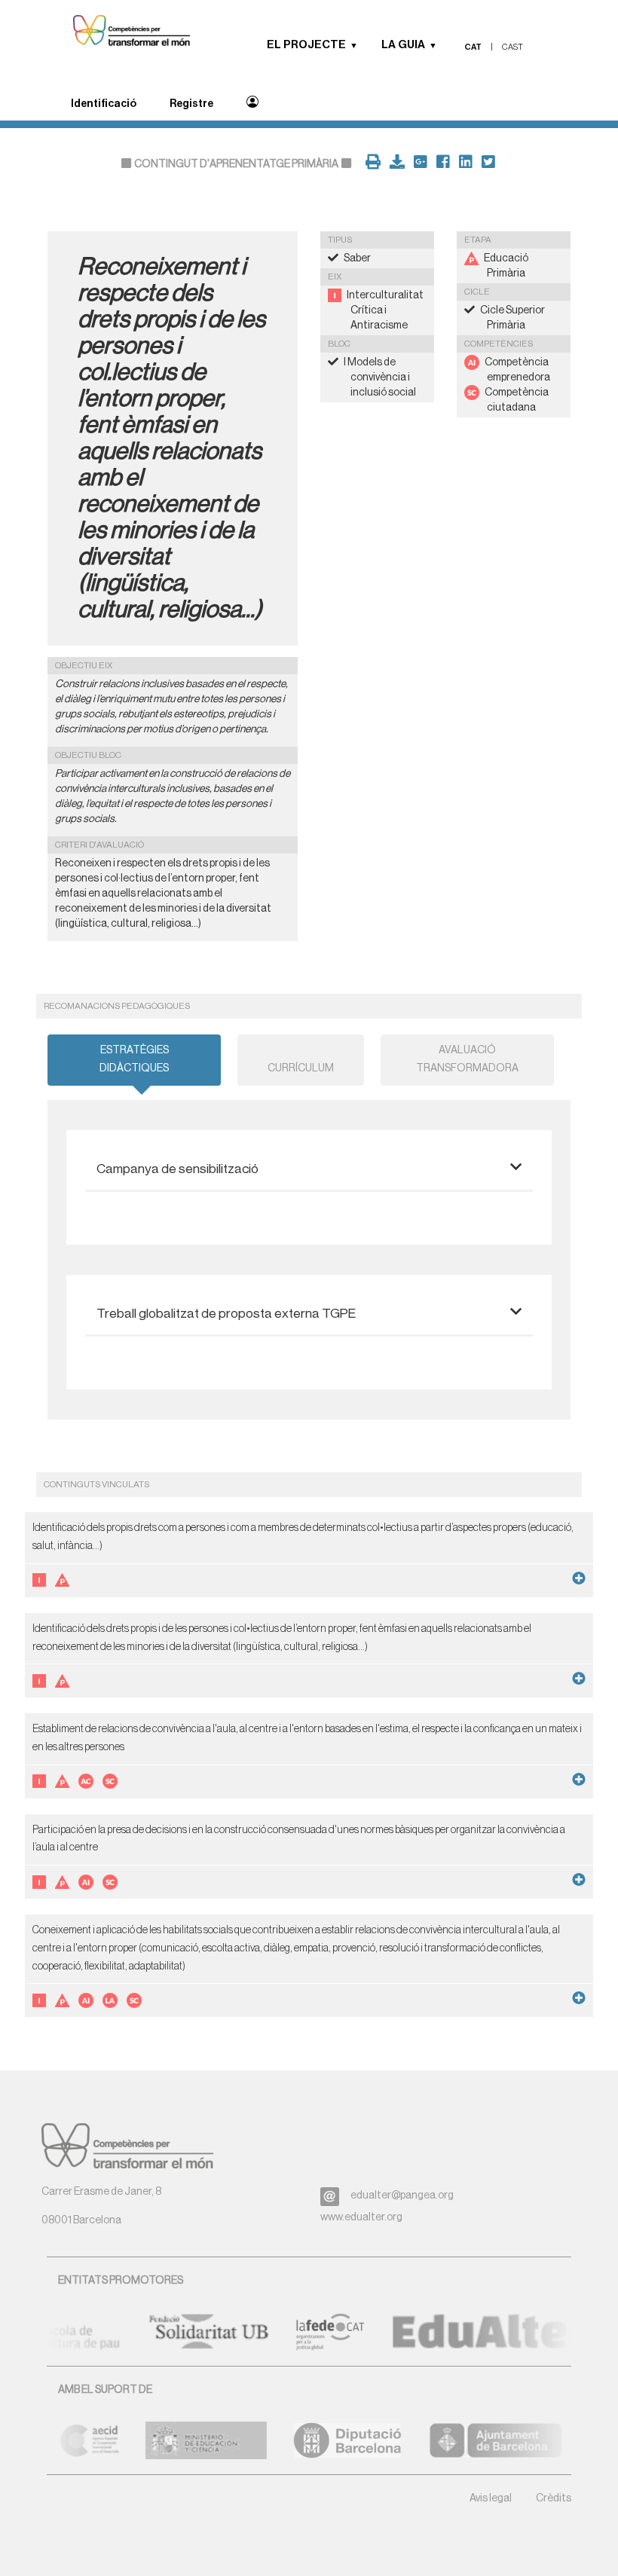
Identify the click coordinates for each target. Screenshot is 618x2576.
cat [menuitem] (473, 47)
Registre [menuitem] (191, 104)
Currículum (301, 1068)
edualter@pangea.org (402, 2196)
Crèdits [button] (554, 2498)
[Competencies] (124, 32)
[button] (359, 45)
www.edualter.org (361, 2217)
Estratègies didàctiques (134, 1059)
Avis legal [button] (491, 2498)
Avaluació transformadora (467, 1059)
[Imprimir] (370, 164)
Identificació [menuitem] (104, 104)
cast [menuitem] (512, 47)
